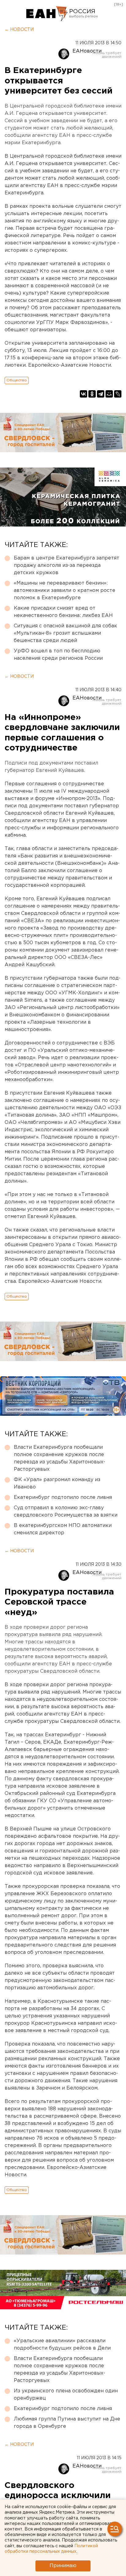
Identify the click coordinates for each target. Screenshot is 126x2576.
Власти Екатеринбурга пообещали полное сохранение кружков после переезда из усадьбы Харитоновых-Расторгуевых (59, 1458)
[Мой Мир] (109, 394)
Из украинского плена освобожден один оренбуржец (66, 2395)
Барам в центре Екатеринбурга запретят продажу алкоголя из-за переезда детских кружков (67, 565)
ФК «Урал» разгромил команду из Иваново (57, 1483)
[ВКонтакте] (83, 394)
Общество (17, 380)
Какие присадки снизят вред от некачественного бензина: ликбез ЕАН (63, 612)
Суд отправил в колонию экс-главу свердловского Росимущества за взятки (66, 1512)
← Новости (19, 30)
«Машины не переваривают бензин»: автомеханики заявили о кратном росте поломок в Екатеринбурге (65, 591)
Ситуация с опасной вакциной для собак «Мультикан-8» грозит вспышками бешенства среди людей (65, 633)
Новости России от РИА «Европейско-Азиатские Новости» (47, 14)
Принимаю (63, 2566)
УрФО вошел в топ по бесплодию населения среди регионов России (58, 655)
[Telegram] (101, 394)
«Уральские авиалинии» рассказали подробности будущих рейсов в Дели (62, 2345)
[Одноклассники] (92, 394)
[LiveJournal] (118, 394)
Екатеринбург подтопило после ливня (63, 1497)
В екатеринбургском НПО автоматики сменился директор (63, 1529)
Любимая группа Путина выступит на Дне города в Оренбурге (67, 2423)
